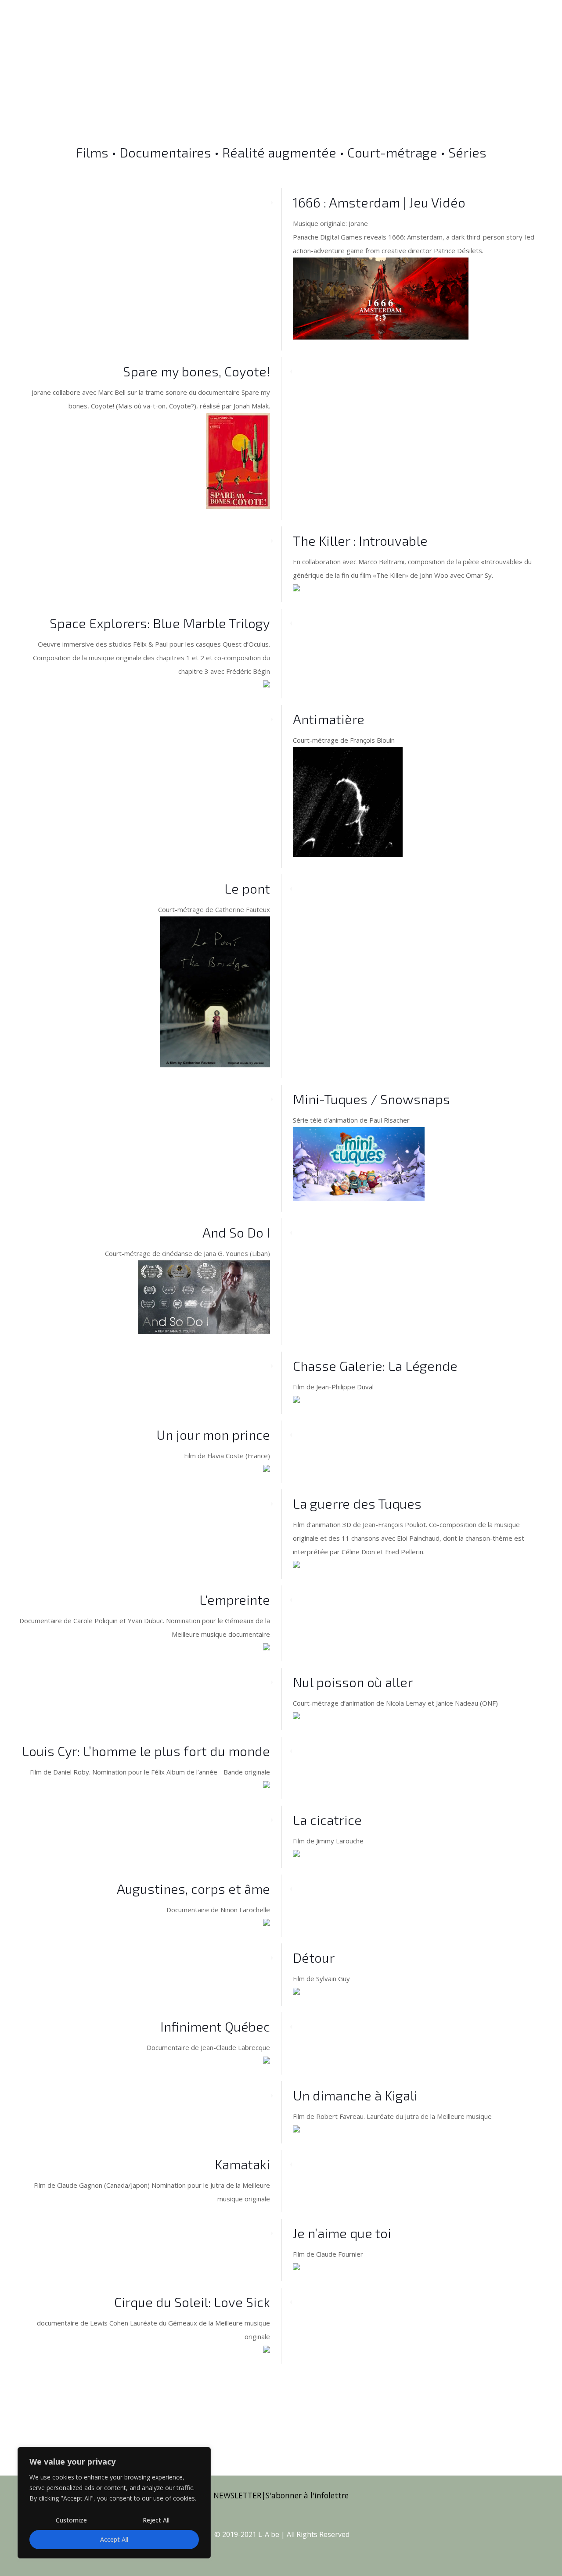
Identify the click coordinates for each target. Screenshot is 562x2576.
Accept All (114, 2539)
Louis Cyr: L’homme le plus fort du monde (146, 1751)
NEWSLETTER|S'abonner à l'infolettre (281, 2495)
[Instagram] (303, 2550)
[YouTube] (267, 2550)
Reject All (156, 2520)
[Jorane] (80, 36)
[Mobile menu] (533, 36)
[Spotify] (339, 2550)
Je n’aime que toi (342, 2233)
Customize (71, 2520)
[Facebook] (231, 2550)
